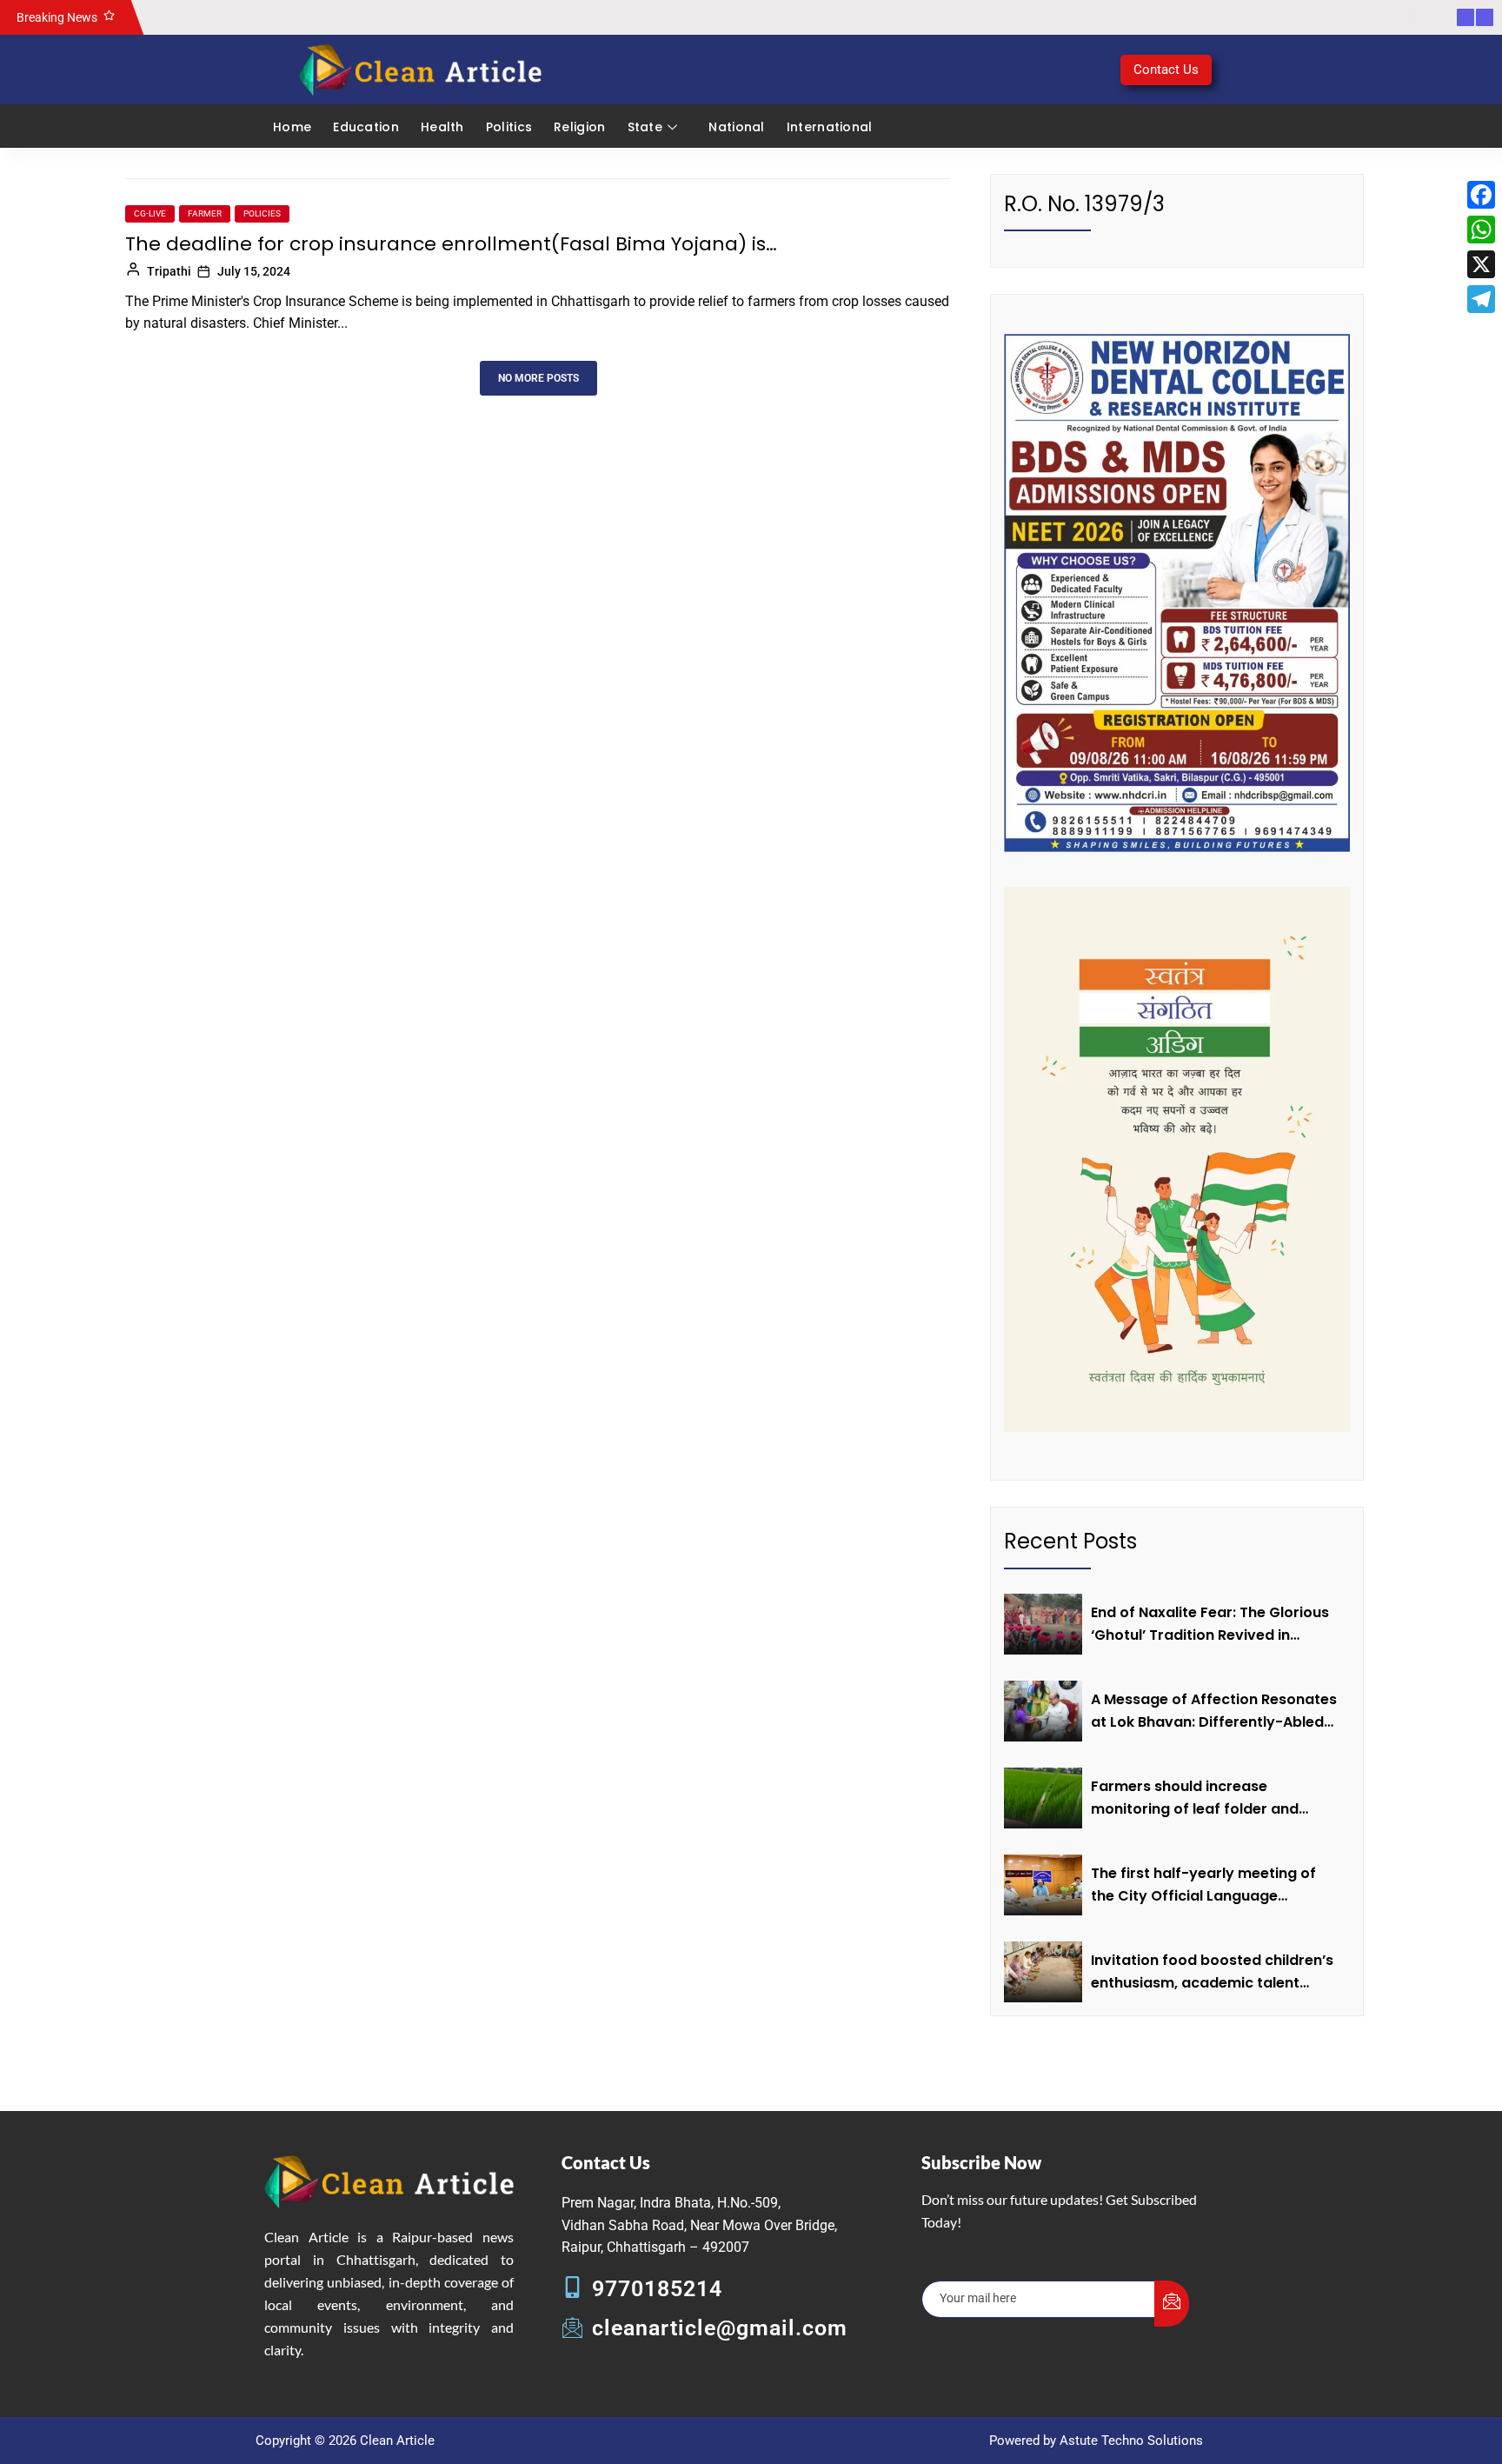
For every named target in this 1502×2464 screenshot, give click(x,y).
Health (442, 127)
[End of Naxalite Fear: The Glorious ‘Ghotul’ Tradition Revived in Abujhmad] (1043, 1624)
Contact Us (1166, 70)
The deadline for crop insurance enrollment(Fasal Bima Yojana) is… (451, 244)
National (736, 127)
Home (292, 127)
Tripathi (169, 271)
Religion (579, 127)
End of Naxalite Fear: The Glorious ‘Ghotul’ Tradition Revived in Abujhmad (1210, 1624)
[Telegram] (1481, 299)
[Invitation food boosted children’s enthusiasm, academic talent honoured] (1043, 1972)
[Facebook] (1481, 195)
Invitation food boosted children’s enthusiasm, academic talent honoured (1212, 1972)
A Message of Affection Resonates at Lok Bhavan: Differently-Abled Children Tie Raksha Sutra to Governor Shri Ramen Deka (1214, 1711)
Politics (509, 127)
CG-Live (150, 213)
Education (366, 127)
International (830, 127)
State (645, 127)
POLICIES (262, 213)
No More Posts (538, 378)
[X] (1481, 264)
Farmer (205, 213)
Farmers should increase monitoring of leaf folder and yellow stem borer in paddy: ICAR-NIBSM (1213, 1798)
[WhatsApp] (1481, 230)
